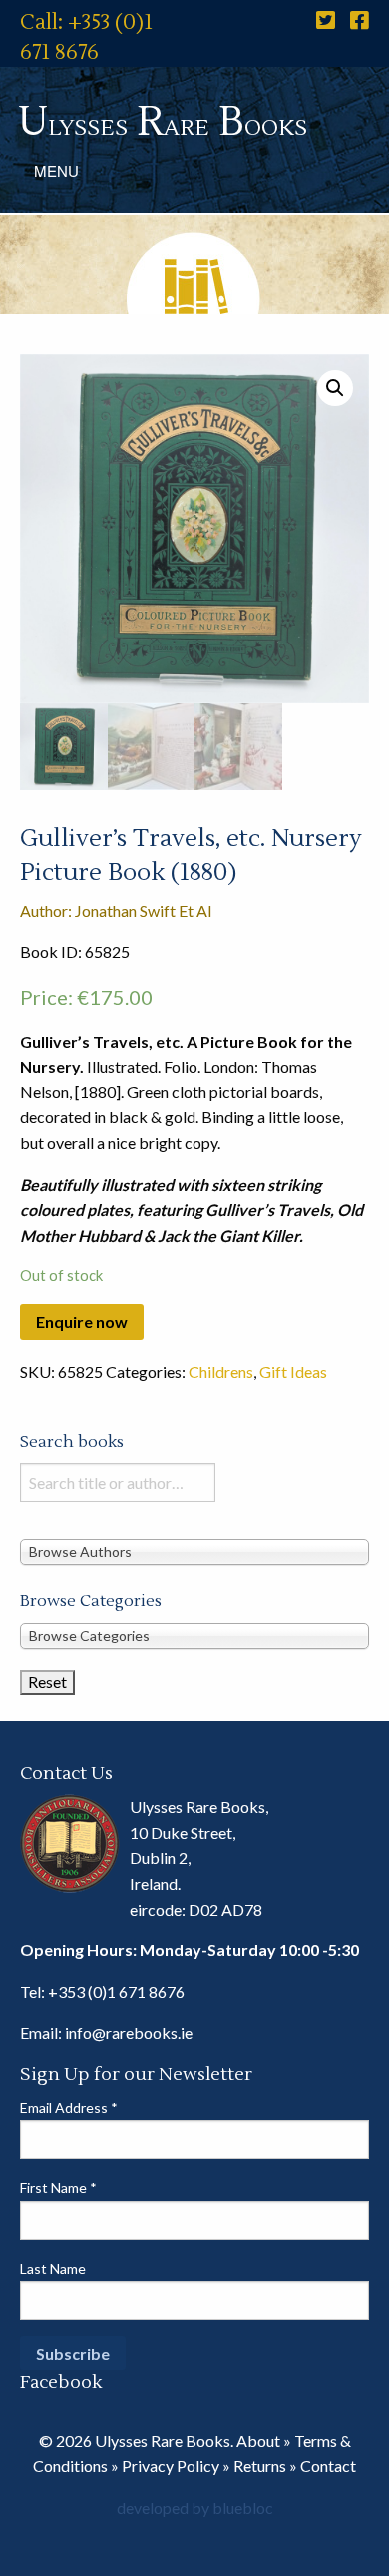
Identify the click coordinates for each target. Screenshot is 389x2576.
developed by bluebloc (195, 2508)
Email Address (69, 2108)
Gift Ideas (293, 1371)
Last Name (53, 2268)
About (258, 2441)
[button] (335, 388)
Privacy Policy (171, 2466)
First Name (58, 2187)
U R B (163, 122)
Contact (328, 2466)
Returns (260, 2466)
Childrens (221, 1371)
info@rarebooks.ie (129, 2033)
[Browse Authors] (194, 1551)
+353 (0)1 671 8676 (116, 1992)
